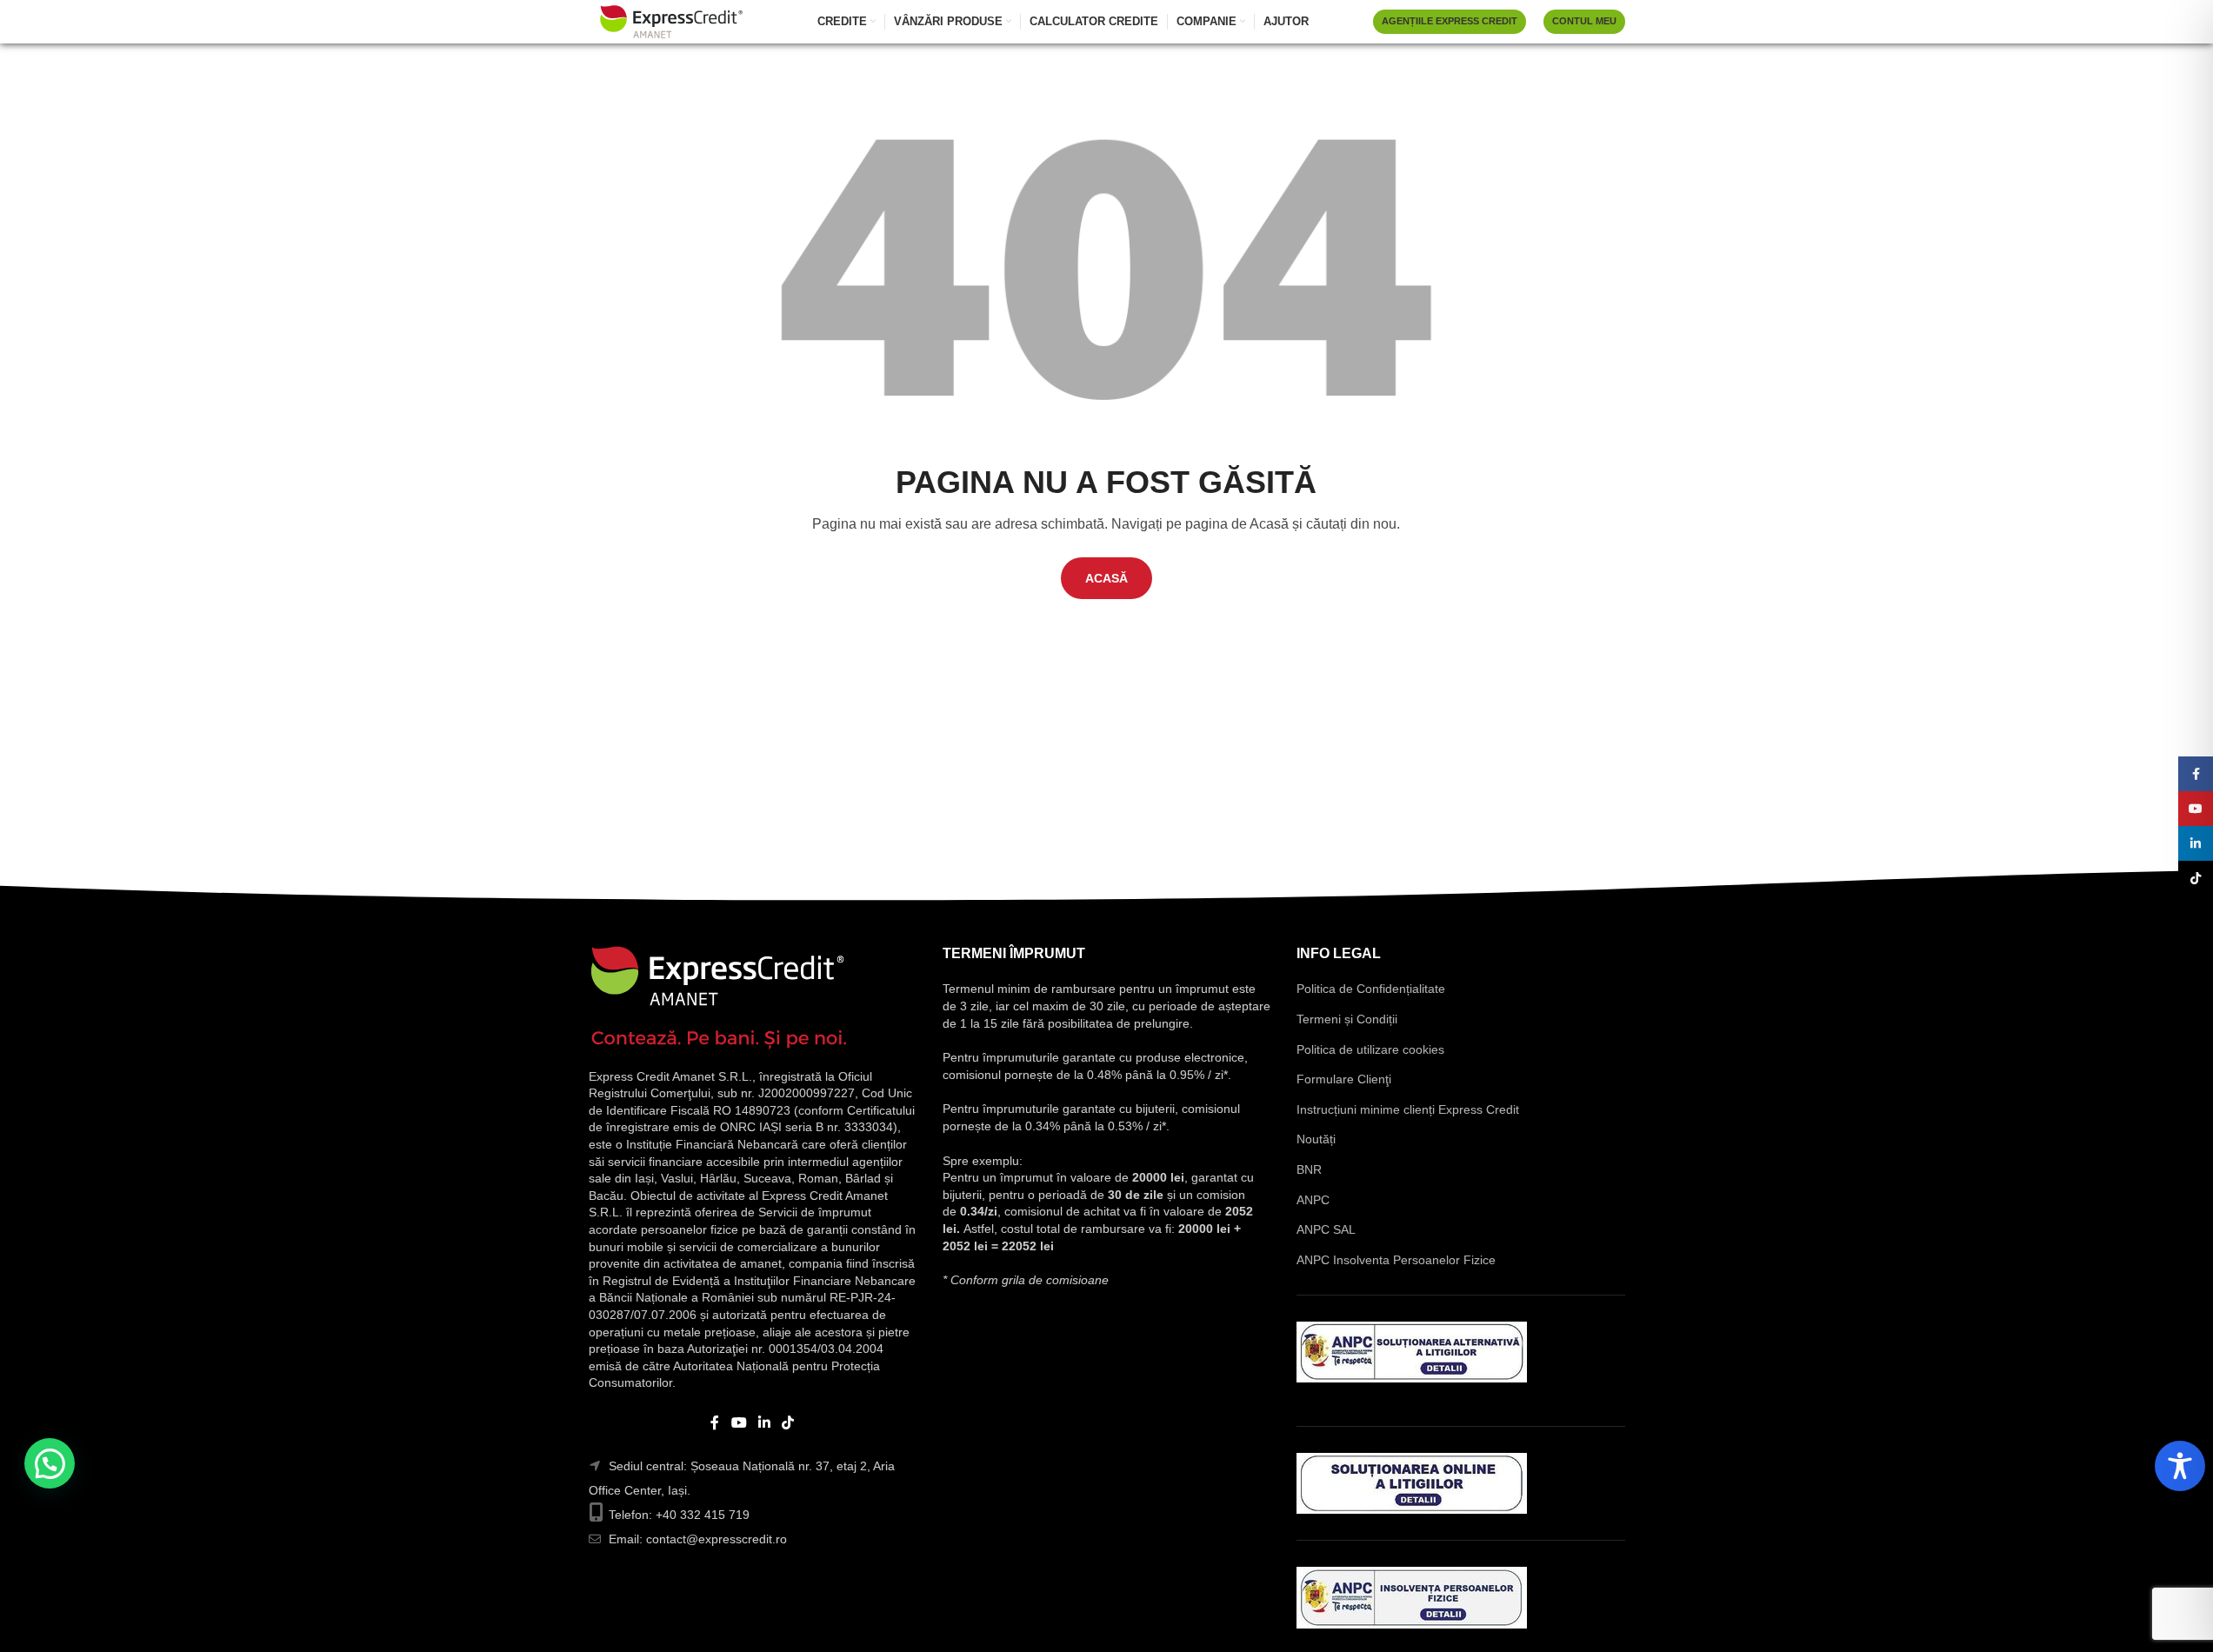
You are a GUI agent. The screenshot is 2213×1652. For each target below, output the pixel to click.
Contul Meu (1584, 21)
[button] (50, 1463)
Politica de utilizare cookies (1370, 1049)
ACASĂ (1106, 578)
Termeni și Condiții (1347, 1019)
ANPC (1313, 1200)
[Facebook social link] (715, 1423)
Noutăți (1316, 1139)
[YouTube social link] (739, 1423)
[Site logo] (671, 21)
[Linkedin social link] (765, 1423)
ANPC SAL (1326, 1229)
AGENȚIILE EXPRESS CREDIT (1450, 21)
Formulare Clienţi (1344, 1079)
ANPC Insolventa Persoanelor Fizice (1396, 1260)
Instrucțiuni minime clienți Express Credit (1408, 1109)
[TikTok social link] (788, 1423)
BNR (1309, 1169)
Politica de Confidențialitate (1371, 989)
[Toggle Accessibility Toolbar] (2180, 1466)
